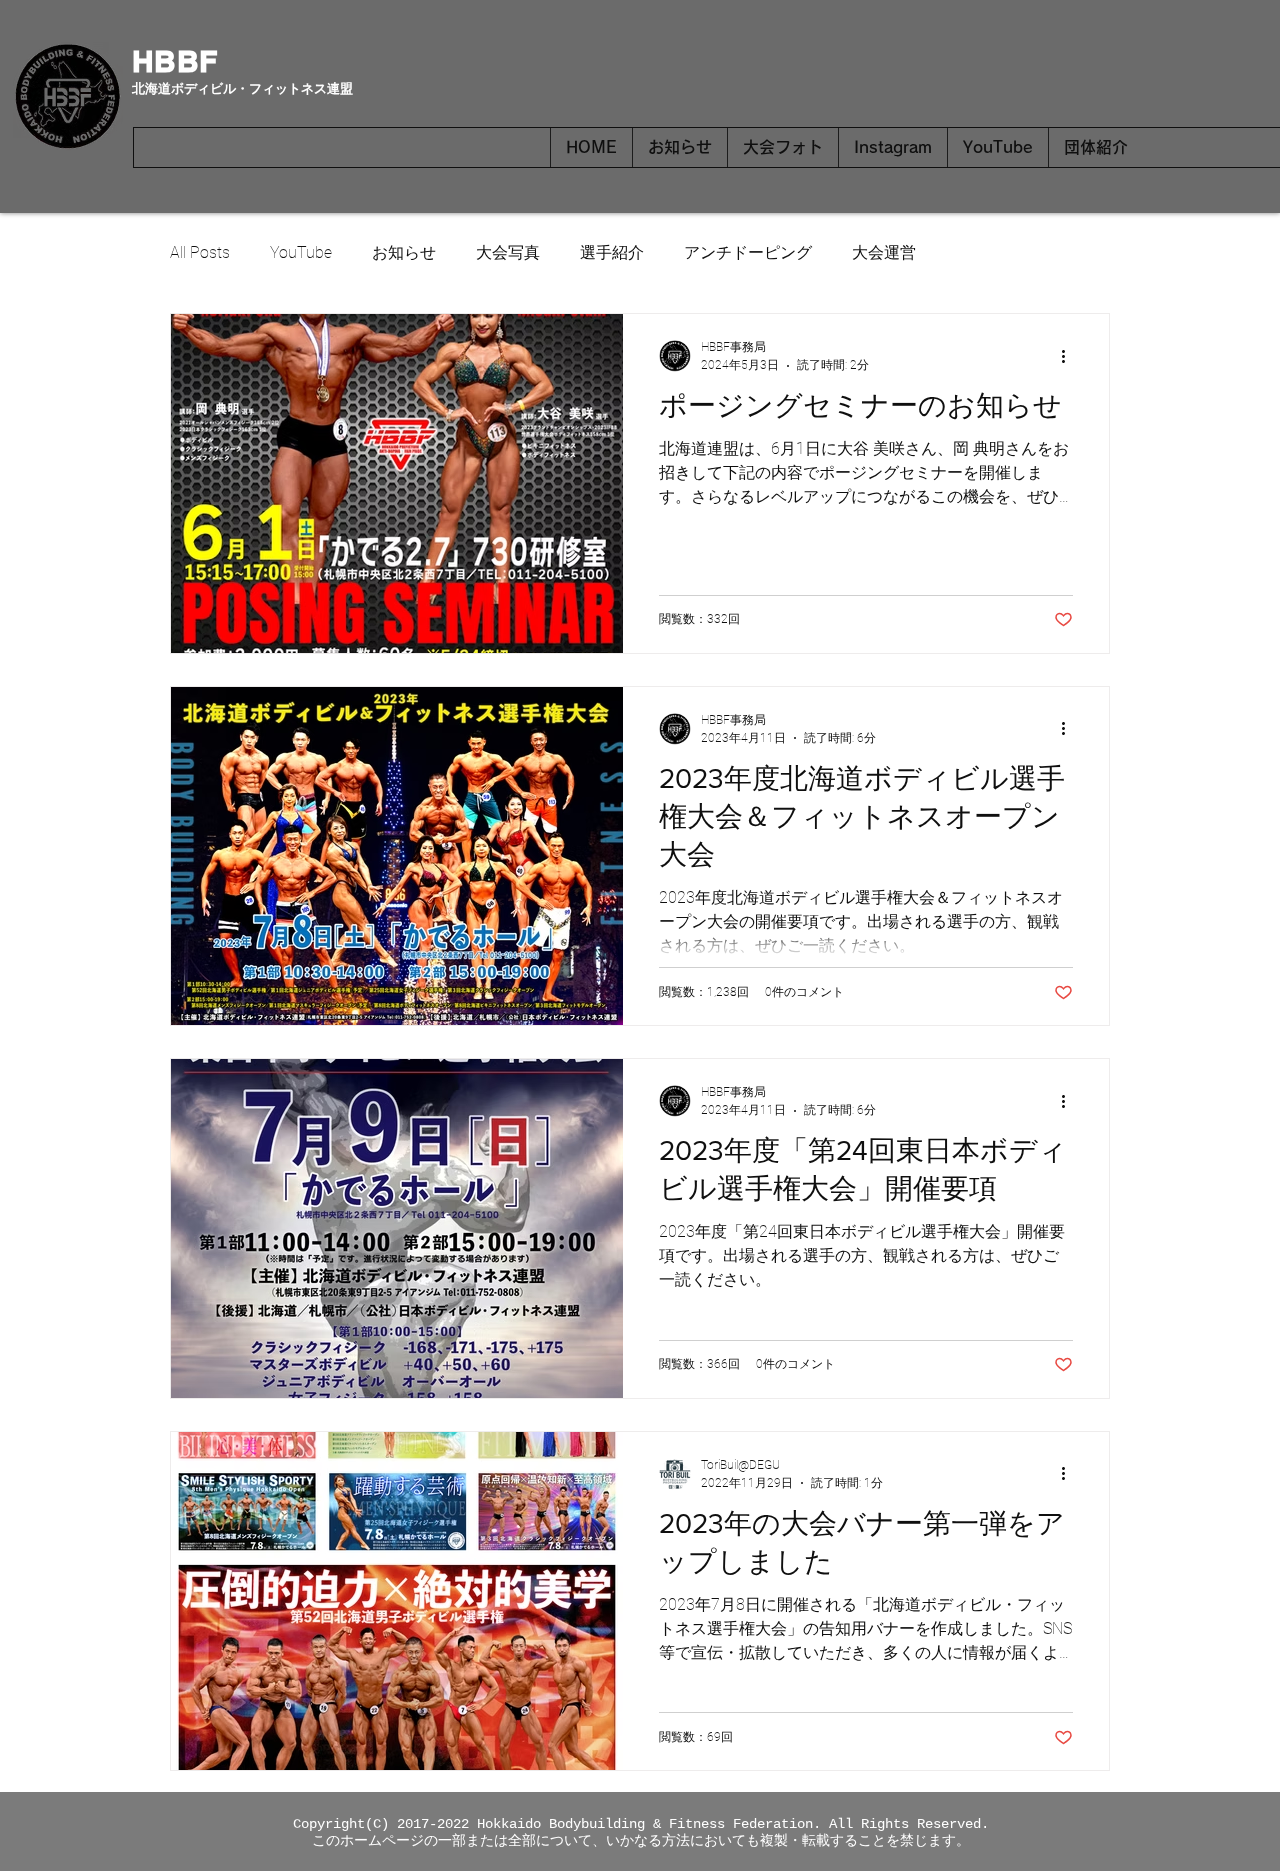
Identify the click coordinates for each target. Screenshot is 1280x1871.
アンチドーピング (748, 252)
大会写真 (508, 252)
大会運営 (884, 252)
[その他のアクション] (1070, 356)
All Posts (200, 252)
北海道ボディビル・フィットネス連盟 (242, 88)
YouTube (301, 252)
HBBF (174, 61)
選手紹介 (612, 252)
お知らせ (404, 252)
